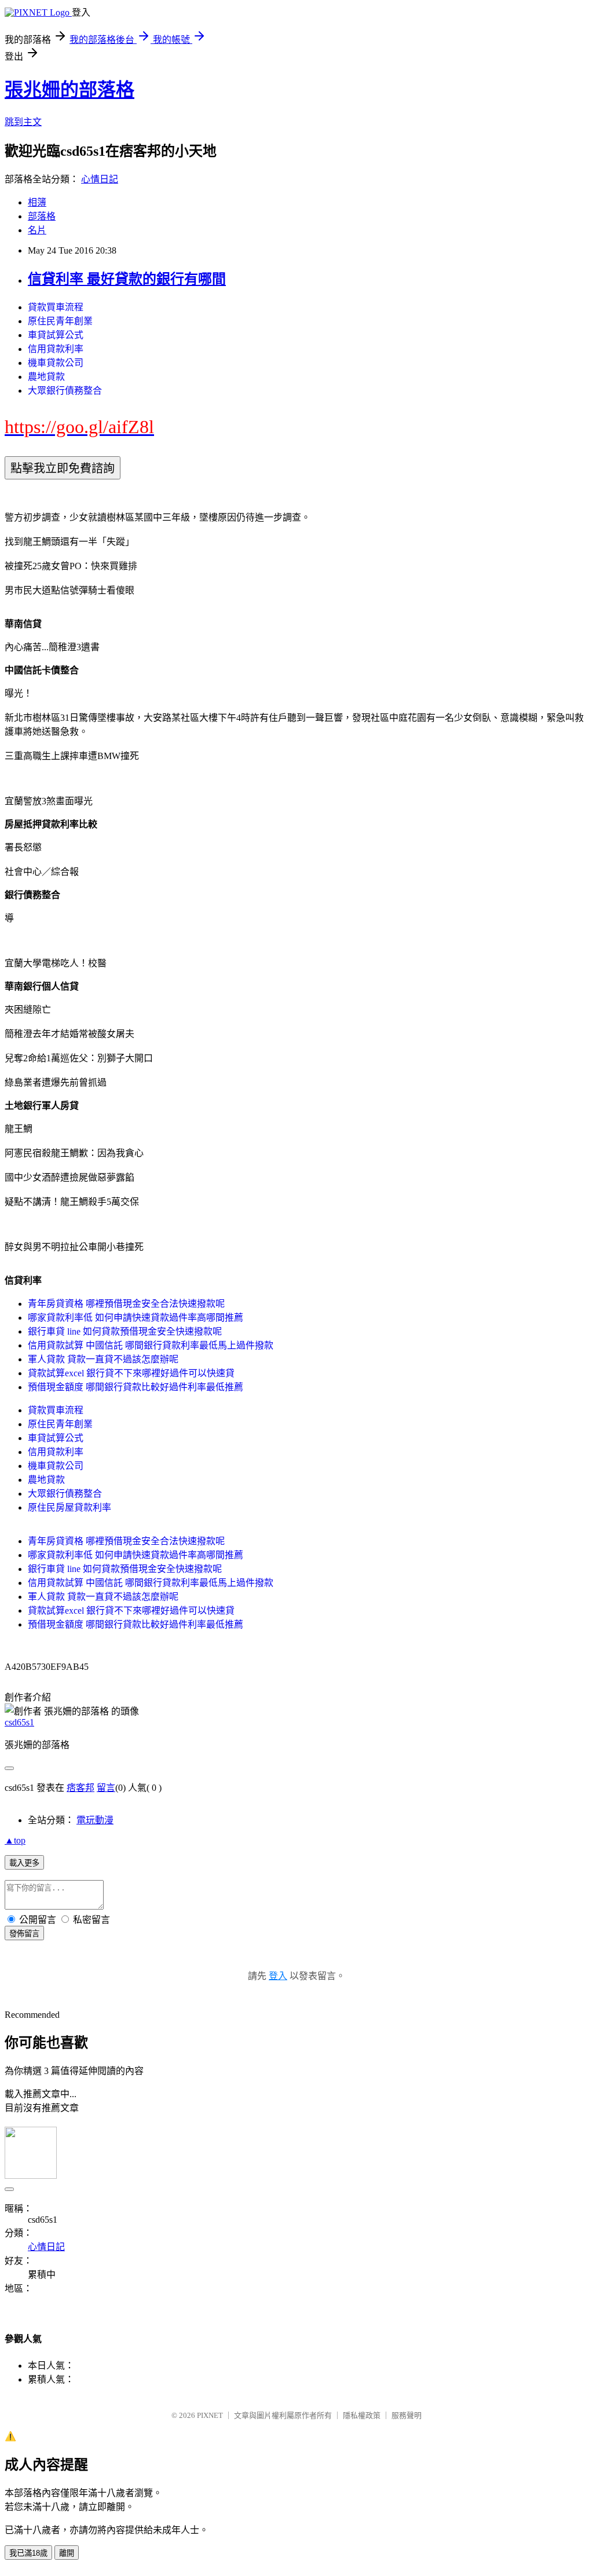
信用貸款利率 (56, 349)
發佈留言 (24, 1934)
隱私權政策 (362, 2415)
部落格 (42, 216)
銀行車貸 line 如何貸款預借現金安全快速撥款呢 (125, 1331)
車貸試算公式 (56, 335)
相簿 (37, 202)
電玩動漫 (95, 1820)
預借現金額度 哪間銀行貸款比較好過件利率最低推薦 (136, 1387)
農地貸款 (46, 377)
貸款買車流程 (56, 307)
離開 (67, 2553)
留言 (106, 1788)
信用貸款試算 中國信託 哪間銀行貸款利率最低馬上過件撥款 (151, 1345)
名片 (37, 230)
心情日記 (100, 179)
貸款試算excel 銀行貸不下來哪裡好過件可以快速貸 (131, 1373)
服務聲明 (407, 2415)
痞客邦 (80, 1788)
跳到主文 (23, 122)
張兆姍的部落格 (69, 90)
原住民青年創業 (60, 321)
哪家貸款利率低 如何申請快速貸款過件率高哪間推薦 (136, 1318)
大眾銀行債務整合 (65, 391)
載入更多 (24, 1863)
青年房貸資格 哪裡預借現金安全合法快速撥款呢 (126, 1304)
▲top (15, 1840)
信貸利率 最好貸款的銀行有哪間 (127, 279)
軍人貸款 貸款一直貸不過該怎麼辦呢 (103, 1359)
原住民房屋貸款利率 (69, 1507)
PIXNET (210, 2415)
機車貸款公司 (56, 363)
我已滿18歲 (28, 2553)
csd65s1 (19, 1722)
